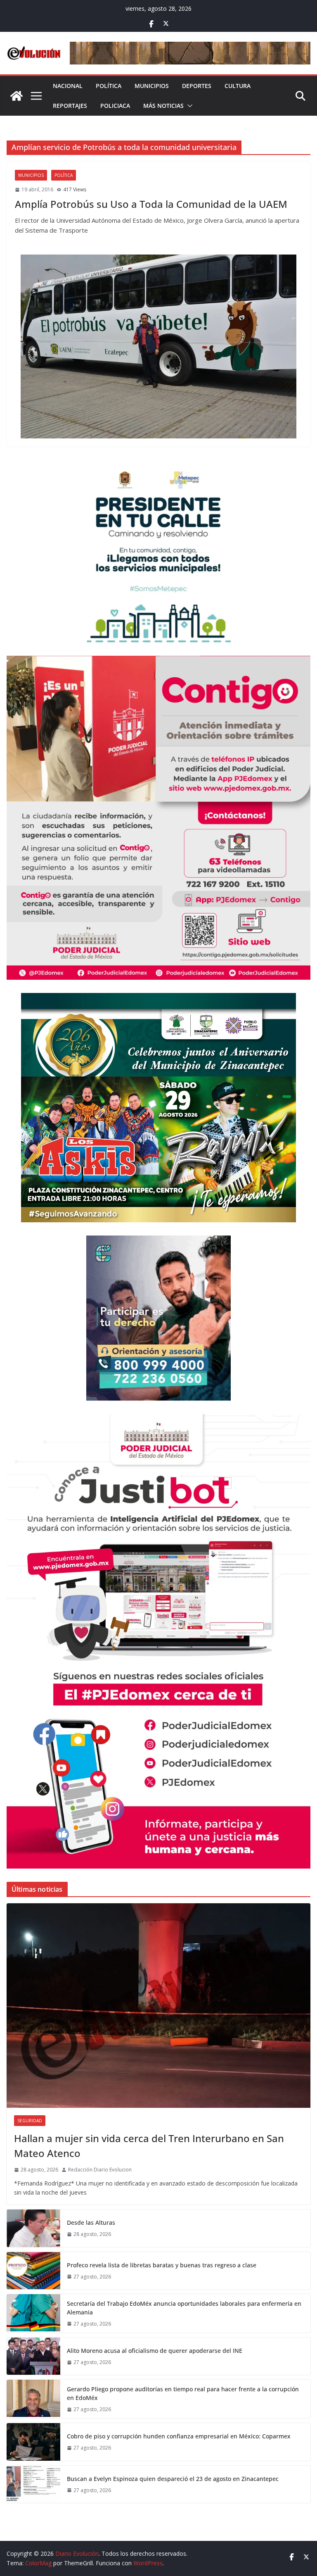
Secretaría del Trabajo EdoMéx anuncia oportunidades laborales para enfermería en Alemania (184, 2308)
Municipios (152, 86)
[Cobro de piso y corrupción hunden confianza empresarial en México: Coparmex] (33, 2442)
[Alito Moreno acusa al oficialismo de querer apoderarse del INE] (33, 2356)
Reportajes (70, 106)
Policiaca (115, 106)
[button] (188, 106)
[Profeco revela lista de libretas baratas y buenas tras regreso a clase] (33, 2271)
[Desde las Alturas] (33, 2228)
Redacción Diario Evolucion (100, 2170)
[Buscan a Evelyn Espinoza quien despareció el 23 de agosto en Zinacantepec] (33, 2484)
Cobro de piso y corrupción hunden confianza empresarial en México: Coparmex (179, 2436)
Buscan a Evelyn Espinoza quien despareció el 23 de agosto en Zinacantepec (173, 2479)
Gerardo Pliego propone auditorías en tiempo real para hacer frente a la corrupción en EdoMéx (183, 2393)
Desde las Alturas (91, 2222)
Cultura (238, 86)
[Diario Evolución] (17, 96)
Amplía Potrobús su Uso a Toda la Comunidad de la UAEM (151, 204)
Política (109, 86)
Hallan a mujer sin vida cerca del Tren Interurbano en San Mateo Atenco (149, 2146)
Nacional (68, 86)
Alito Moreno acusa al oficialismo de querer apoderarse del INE (155, 2351)
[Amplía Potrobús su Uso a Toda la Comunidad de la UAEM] (158, 346)
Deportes (197, 86)
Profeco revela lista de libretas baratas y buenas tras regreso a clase (162, 2265)
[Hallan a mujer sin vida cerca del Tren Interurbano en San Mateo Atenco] (158, 2006)
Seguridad (30, 2121)
